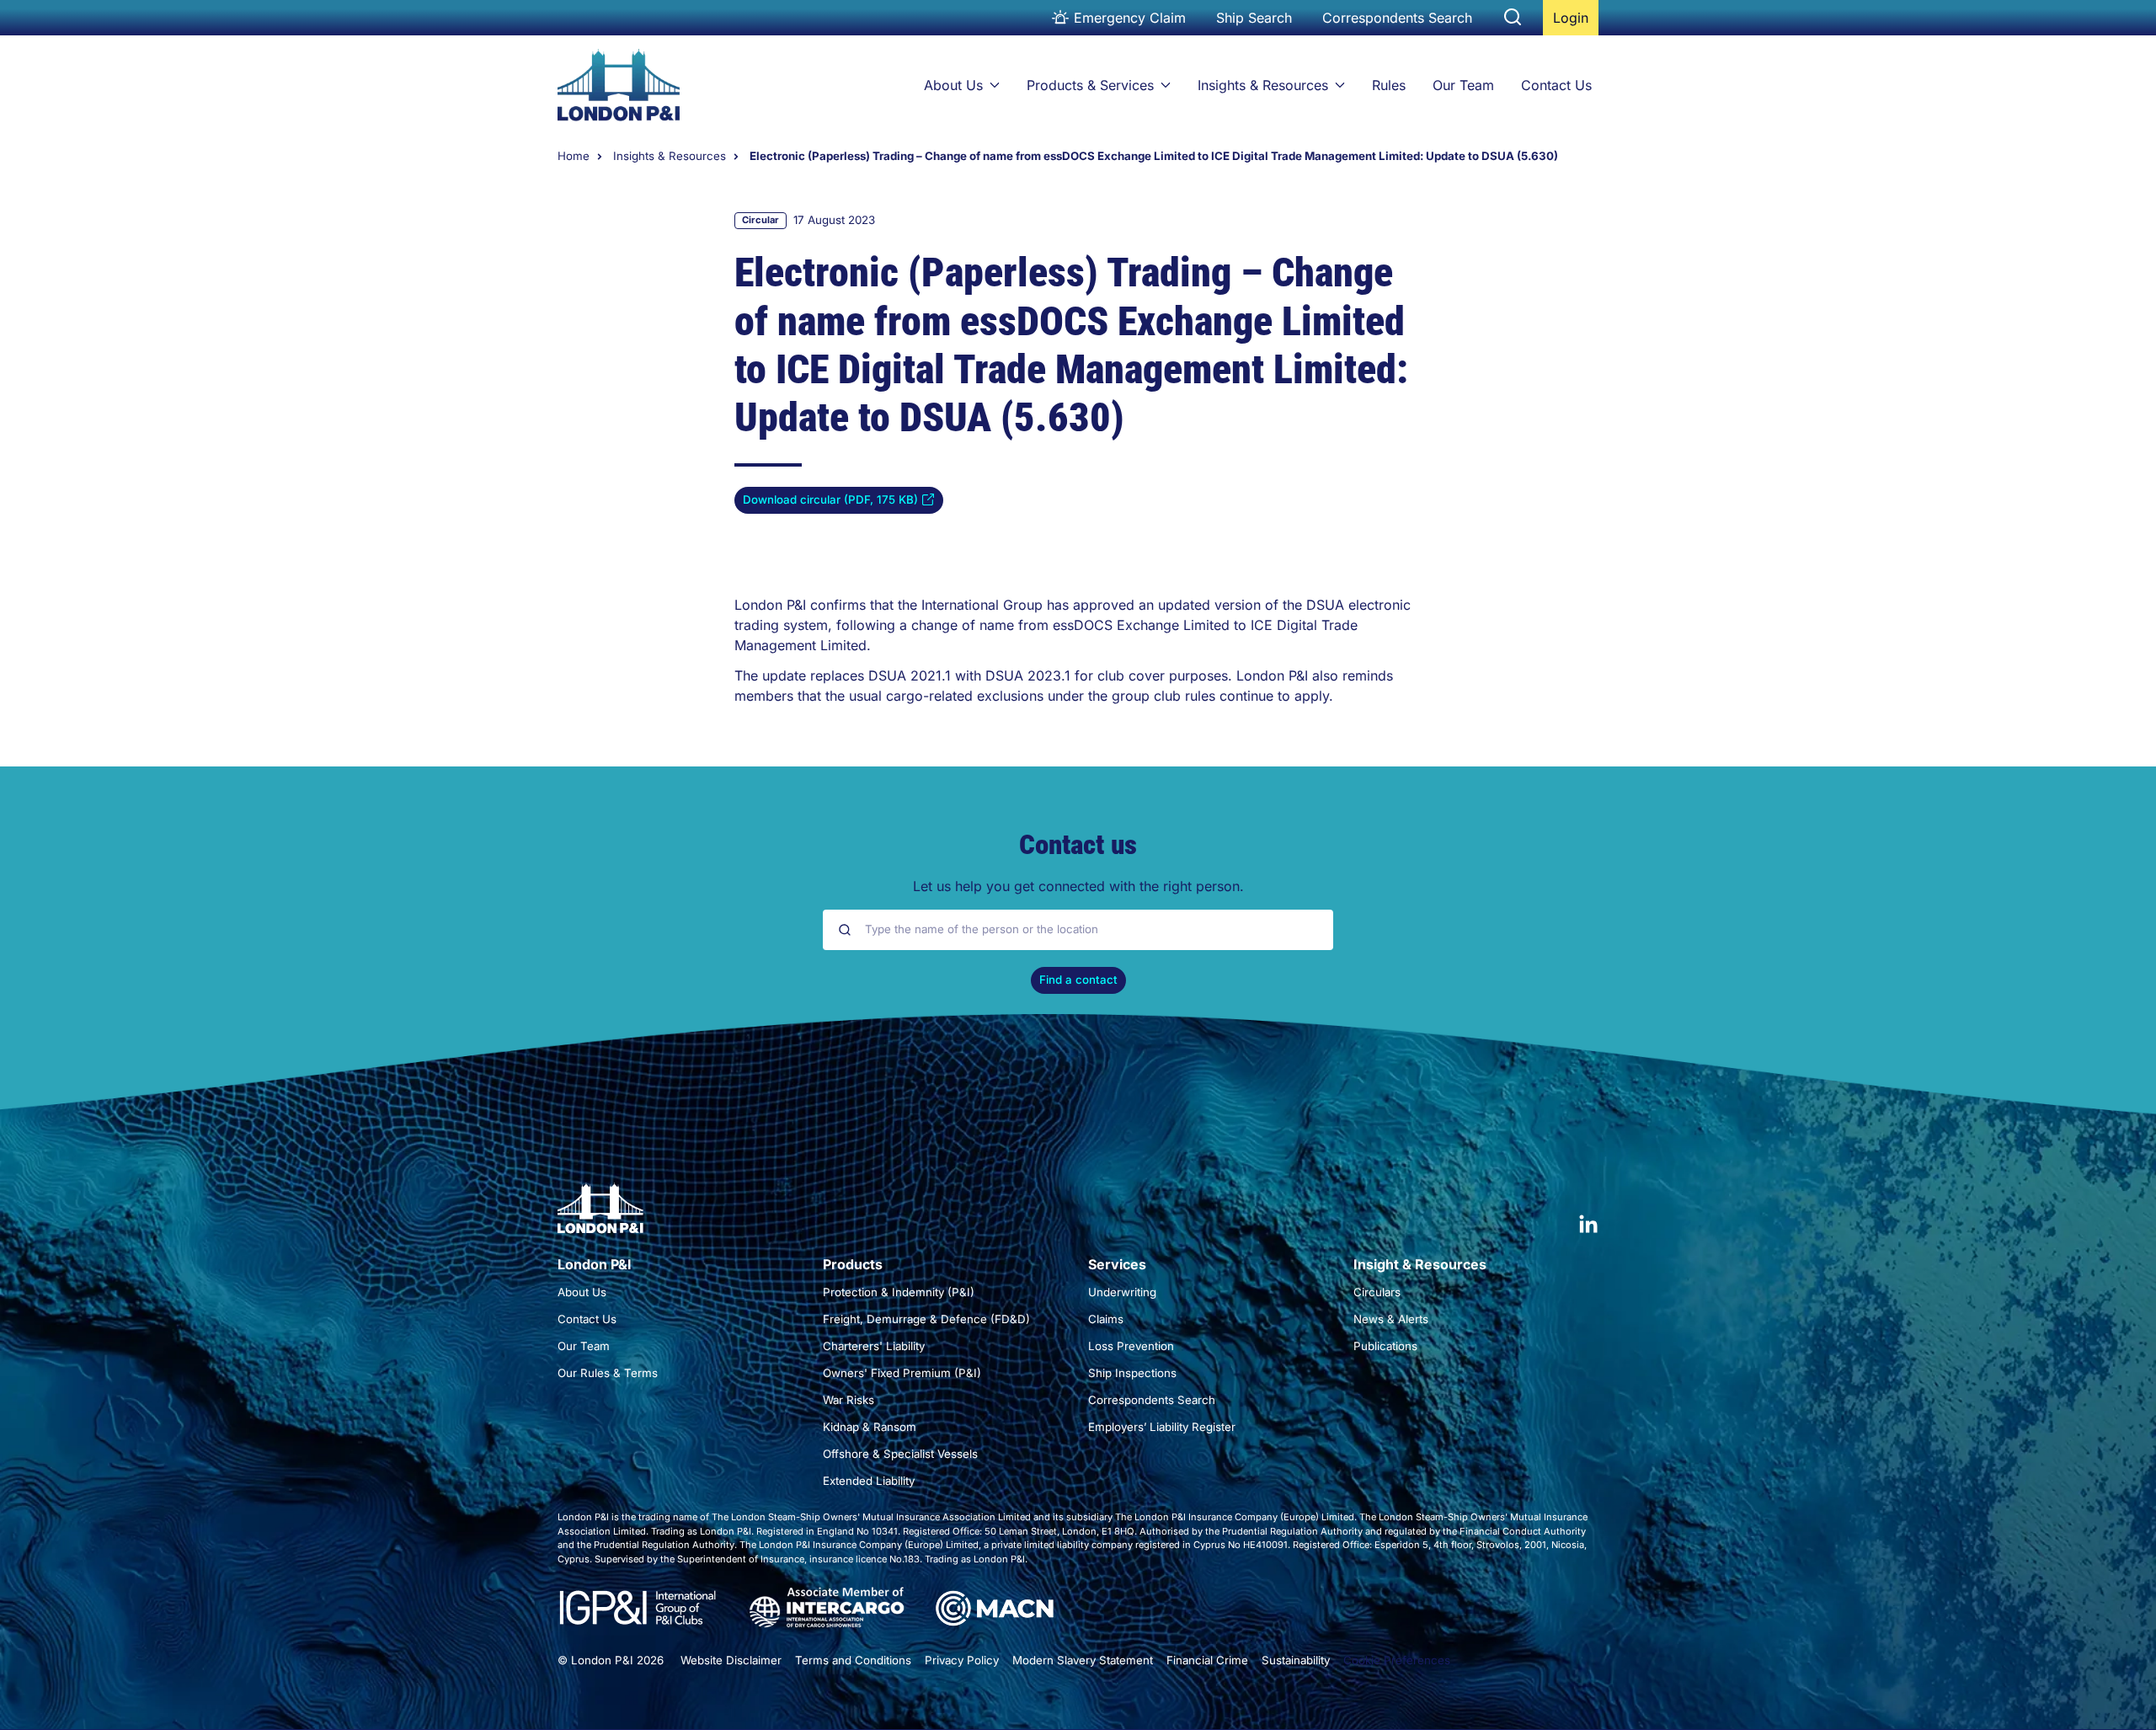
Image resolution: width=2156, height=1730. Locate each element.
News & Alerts (1391, 1319)
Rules (1389, 85)
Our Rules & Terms (608, 1373)
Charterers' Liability (874, 1346)
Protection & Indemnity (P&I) (899, 1292)
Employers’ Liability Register (1162, 1427)
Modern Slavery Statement (1083, 1660)
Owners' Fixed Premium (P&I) (902, 1373)
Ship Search (1254, 18)
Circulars (1377, 1292)
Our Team (1463, 85)
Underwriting (1122, 1292)
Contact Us (1556, 85)
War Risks (849, 1400)
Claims (1106, 1319)
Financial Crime (1207, 1660)
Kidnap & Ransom (870, 1427)
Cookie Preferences (1397, 1660)
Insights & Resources (1263, 85)
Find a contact (1078, 980)
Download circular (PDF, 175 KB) (830, 503)
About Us (953, 85)
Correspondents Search (1397, 18)
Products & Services (1090, 85)
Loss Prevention (1131, 1346)
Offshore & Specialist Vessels (900, 1454)
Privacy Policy (962, 1660)
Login (1575, 22)
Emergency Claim (1130, 18)
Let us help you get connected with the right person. (1078, 886)
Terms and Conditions (853, 1660)
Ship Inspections (1132, 1373)
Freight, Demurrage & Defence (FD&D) (926, 1319)
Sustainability (1296, 1660)
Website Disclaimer (731, 1660)
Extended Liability (869, 1481)
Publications (1385, 1346)
